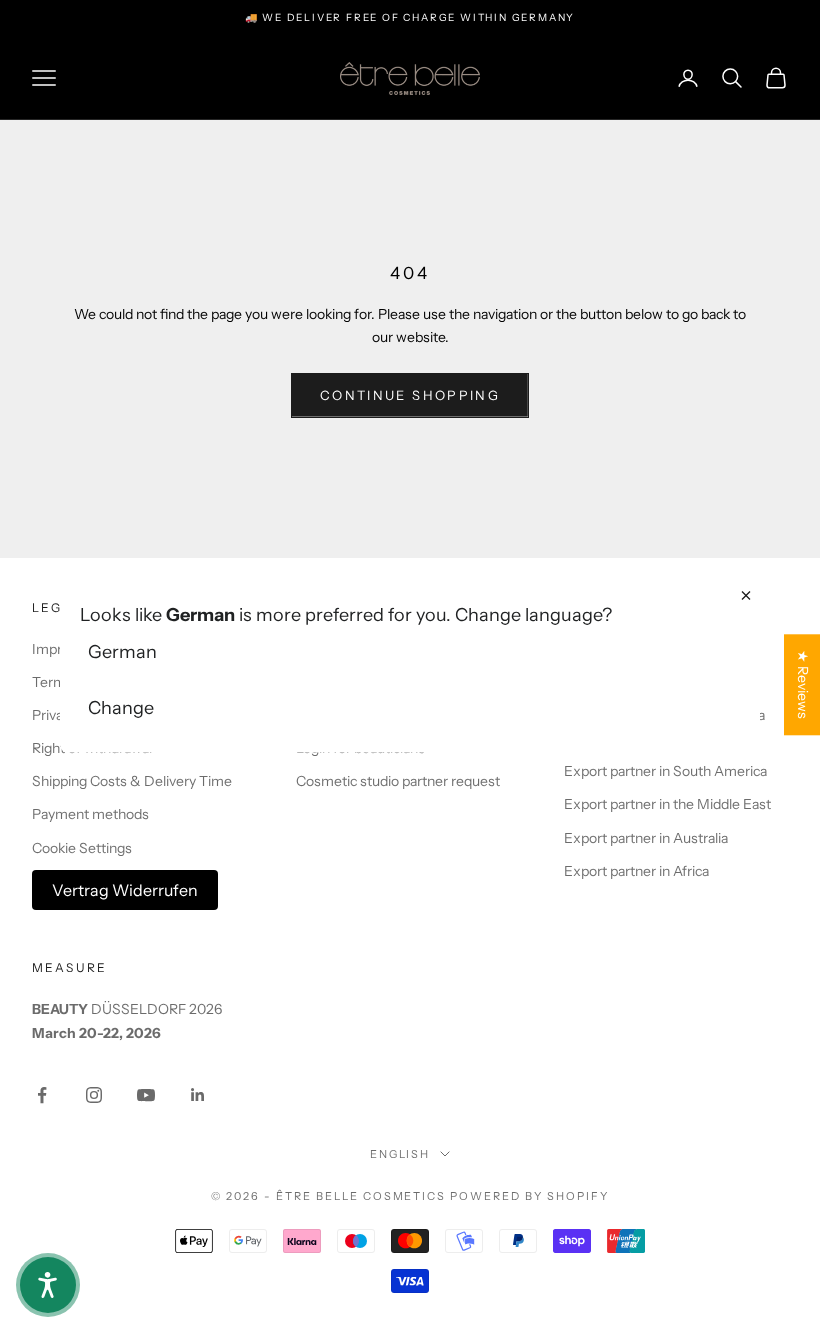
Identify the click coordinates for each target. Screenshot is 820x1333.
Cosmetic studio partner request (398, 781)
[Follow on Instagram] (94, 1095)
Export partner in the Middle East (667, 804)
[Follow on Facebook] (42, 1095)
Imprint (55, 649)
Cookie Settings (82, 848)
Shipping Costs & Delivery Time (132, 781)
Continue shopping (410, 395)
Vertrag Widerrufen (125, 890)
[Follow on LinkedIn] (198, 1095)
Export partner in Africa (636, 871)
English (400, 1154)
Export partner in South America (665, 771)
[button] (48, 1285)
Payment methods (90, 814)
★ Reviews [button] (803, 684)
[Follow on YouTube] (146, 1095)
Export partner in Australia (646, 838)
